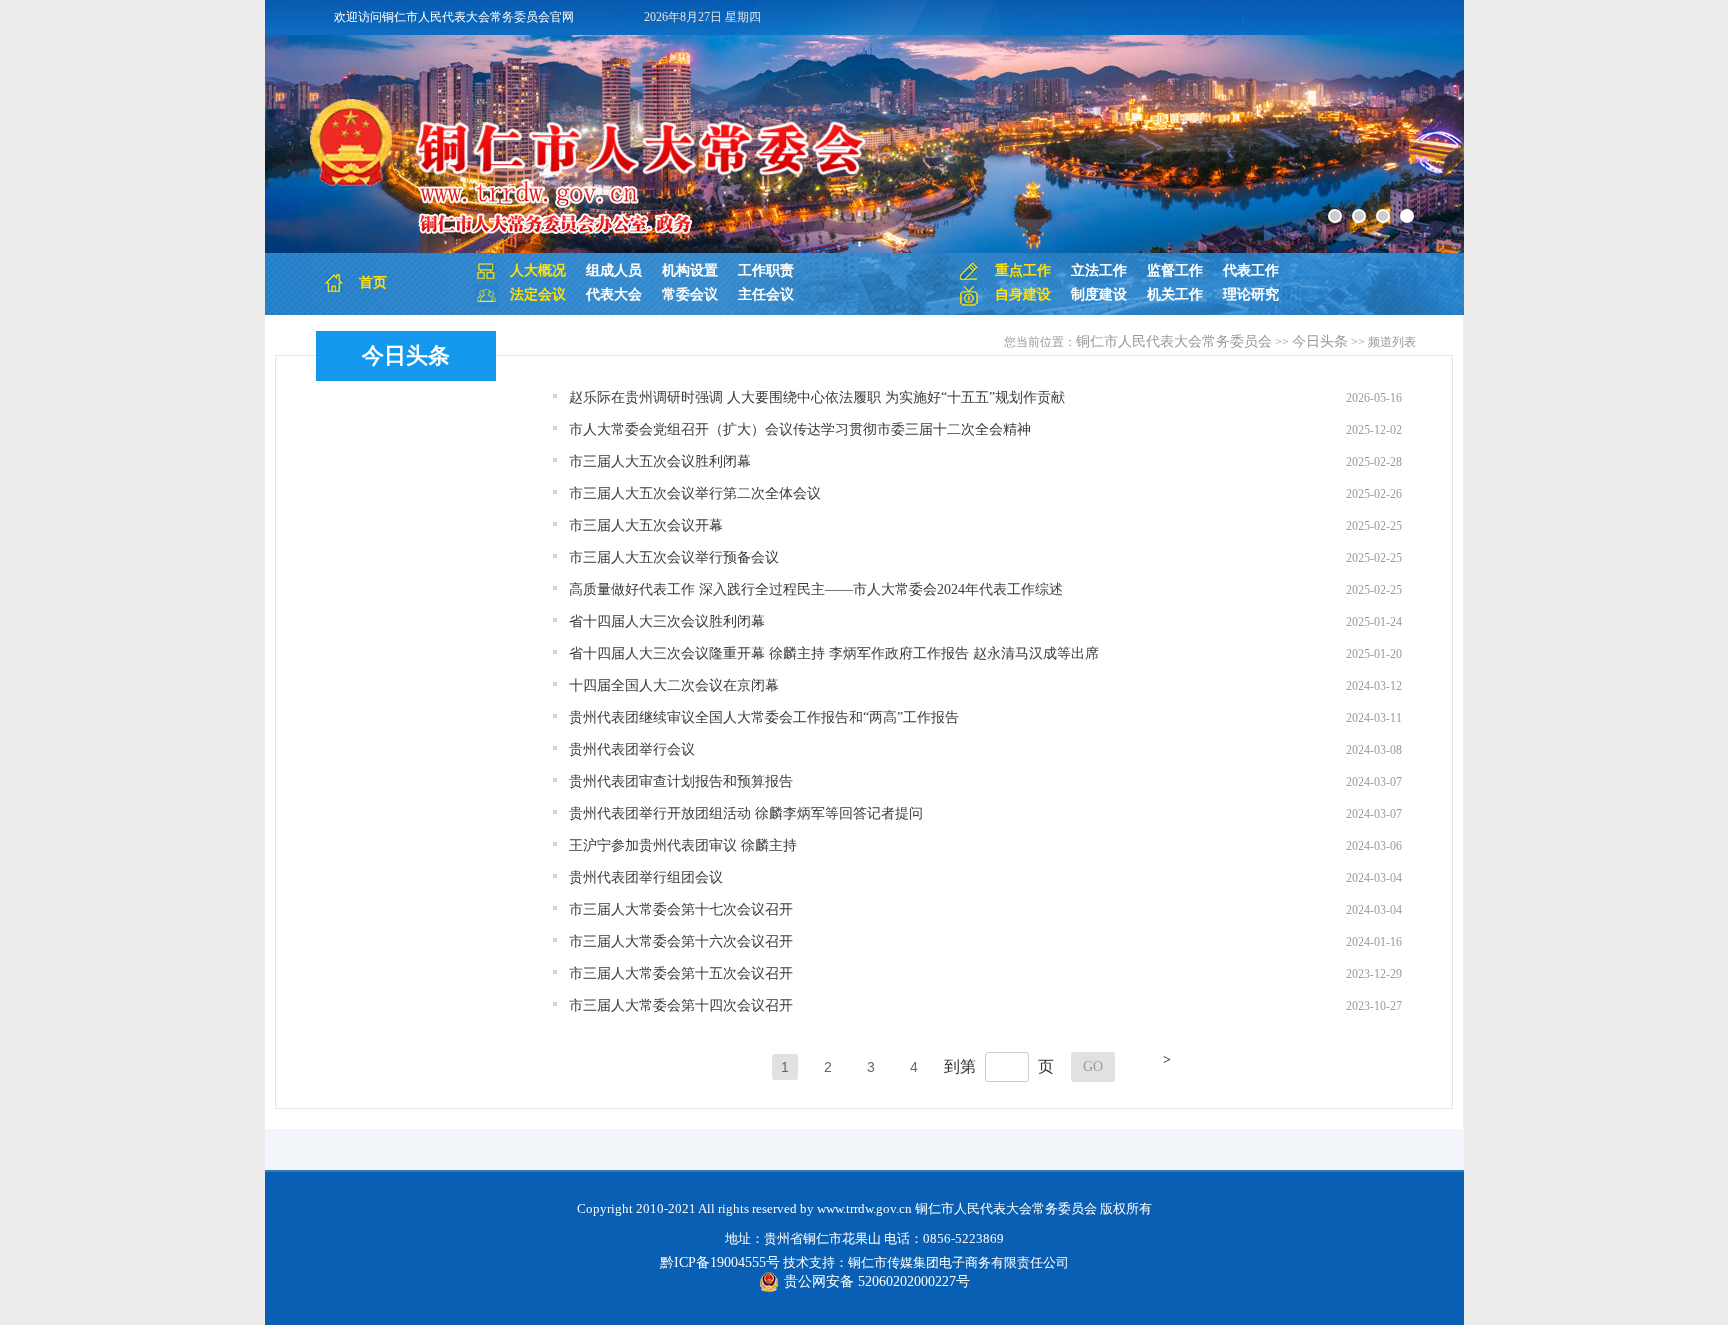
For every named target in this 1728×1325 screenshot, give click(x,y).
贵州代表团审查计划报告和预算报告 (681, 781)
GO (1093, 1066)
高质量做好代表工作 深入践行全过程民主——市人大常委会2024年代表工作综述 (816, 589)
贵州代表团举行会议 (632, 749)
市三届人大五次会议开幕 (646, 525)
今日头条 (406, 355)
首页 (373, 282)
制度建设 (1099, 294)
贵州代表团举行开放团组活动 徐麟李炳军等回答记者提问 (746, 813)
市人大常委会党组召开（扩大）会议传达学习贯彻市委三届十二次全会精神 (800, 429)
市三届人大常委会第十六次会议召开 (681, 941)
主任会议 (766, 294)
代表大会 (614, 294)
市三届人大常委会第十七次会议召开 (681, 909)
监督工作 (1175, 270)
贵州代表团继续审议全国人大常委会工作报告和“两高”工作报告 (764, 717)
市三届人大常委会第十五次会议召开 (681, 973)
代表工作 (1251, 270)
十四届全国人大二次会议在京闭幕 (674, 685)
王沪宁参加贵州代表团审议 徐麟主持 (683, 845)
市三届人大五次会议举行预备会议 (674, 557)
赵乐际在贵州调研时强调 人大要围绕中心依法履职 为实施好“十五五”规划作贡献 (817, 397)
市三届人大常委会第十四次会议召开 (681, 1005)
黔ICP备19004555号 (720, 1262)
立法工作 (1099, 270)
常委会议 (690, 294)
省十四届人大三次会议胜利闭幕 (667, 621)
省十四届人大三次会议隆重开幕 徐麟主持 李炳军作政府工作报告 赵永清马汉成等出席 (834, 653)
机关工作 (1175, 294)
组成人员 (614, 270)
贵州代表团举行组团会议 (646, 877)
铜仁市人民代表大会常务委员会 (1174, 341)
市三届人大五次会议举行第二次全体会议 (695, 493)
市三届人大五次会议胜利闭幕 (660, 461)
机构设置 (690, 270)
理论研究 (1251, 294)
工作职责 (766, 270)
